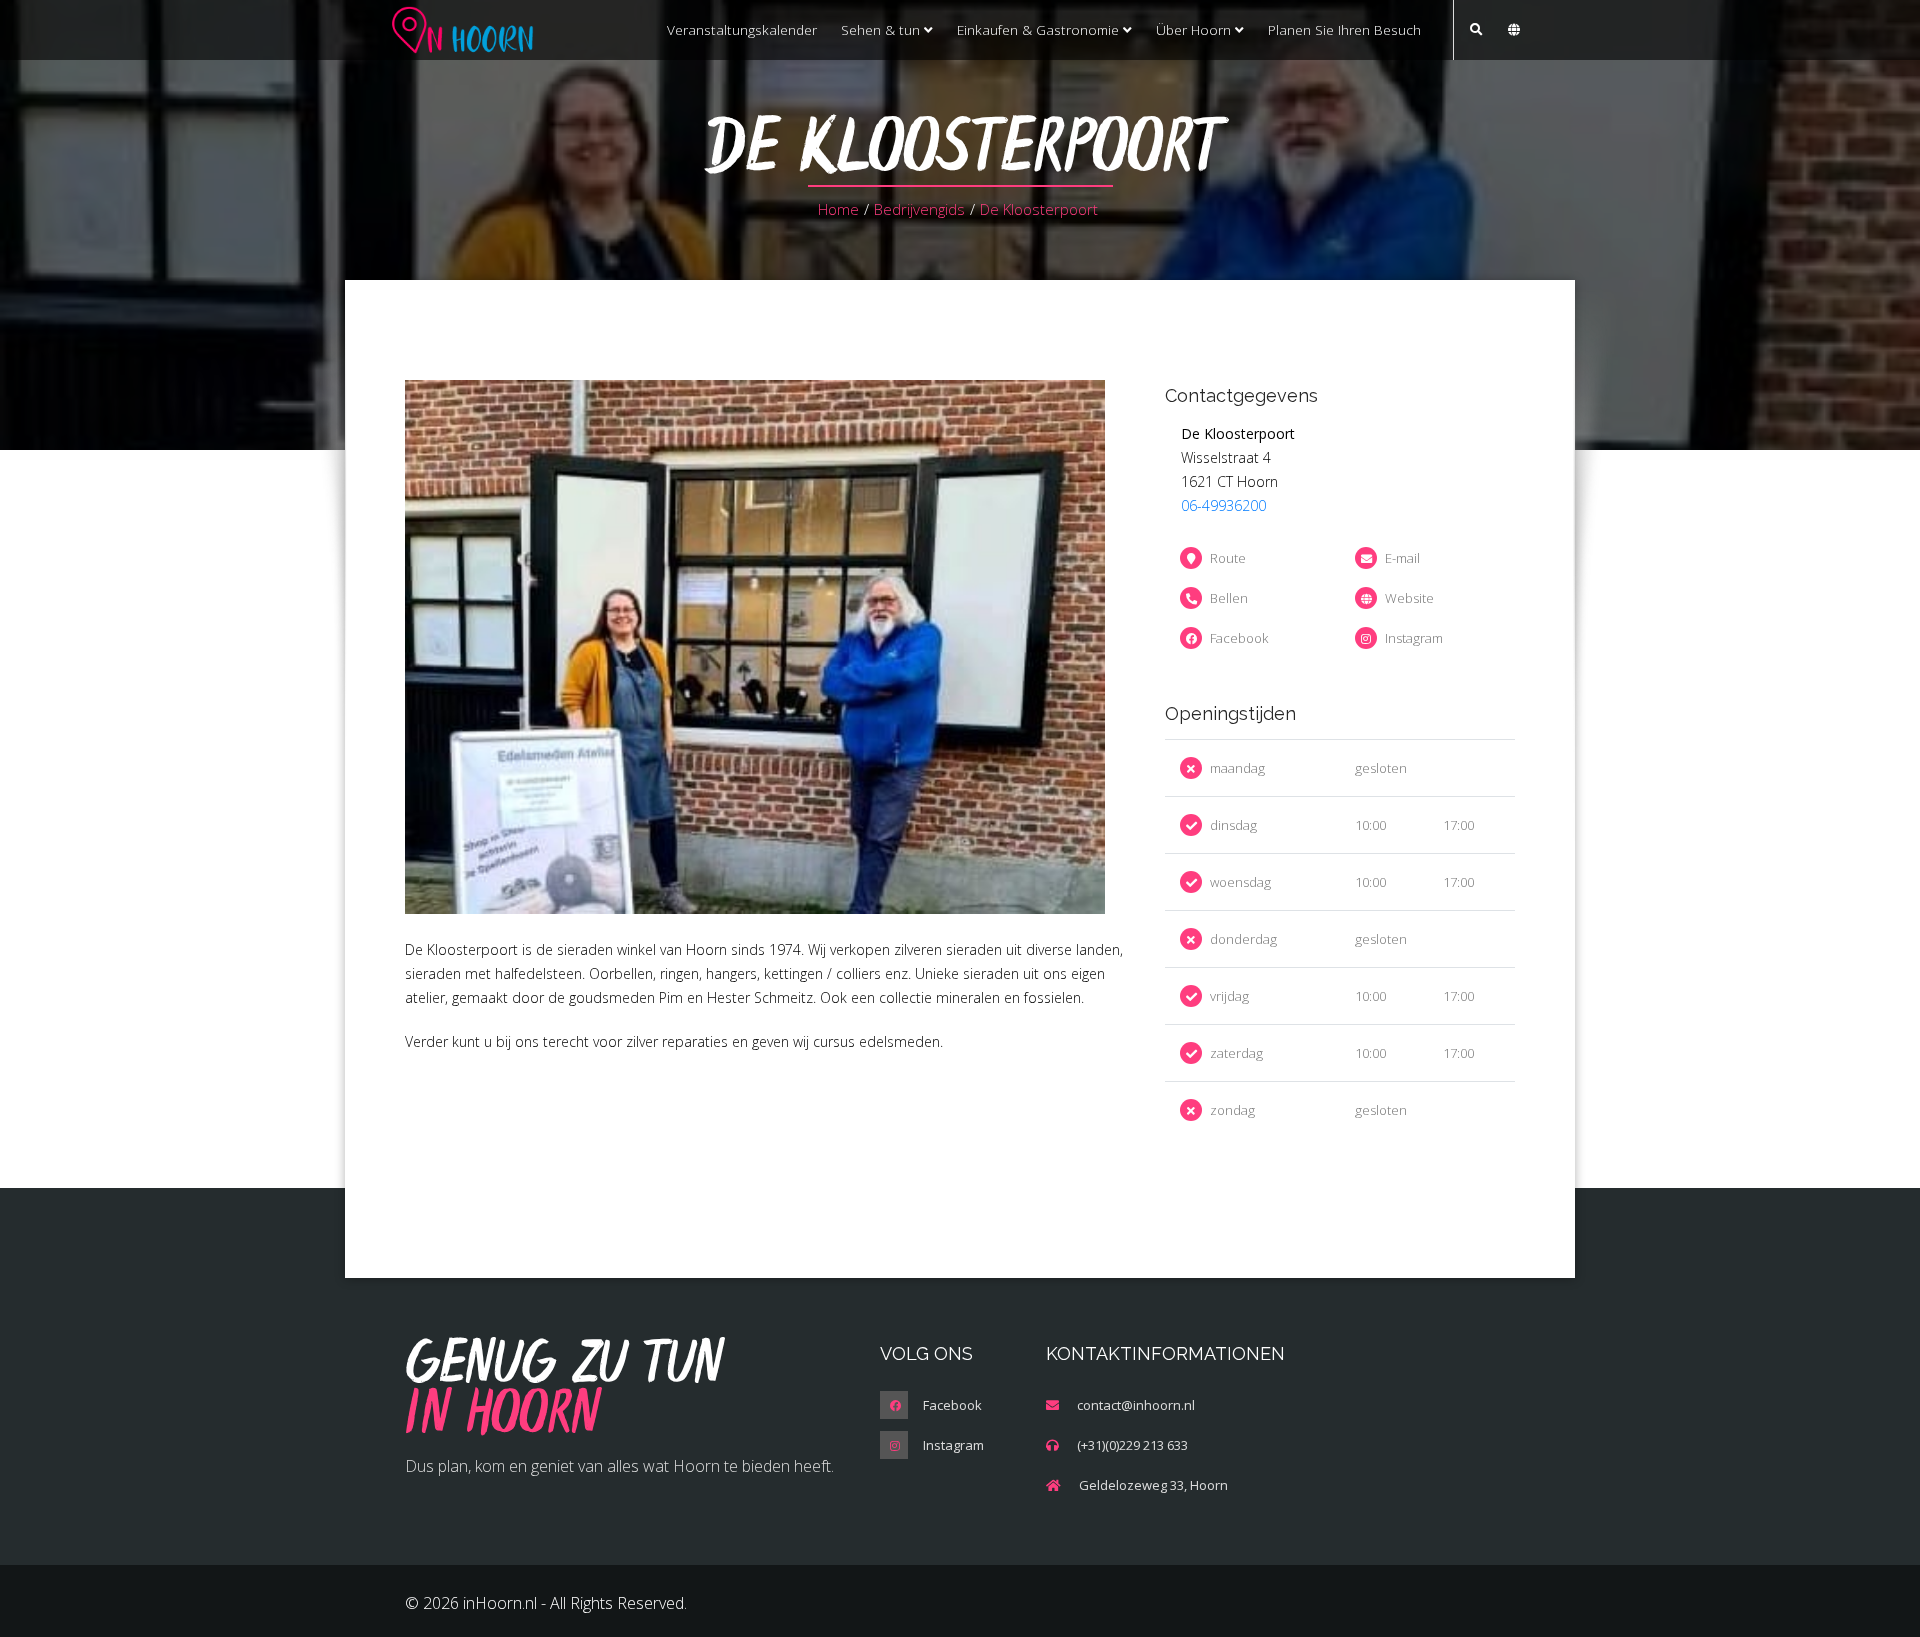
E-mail (1402, 558)
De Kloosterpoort (1039, 209)
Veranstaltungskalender (742, 29)
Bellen (1229, 598)
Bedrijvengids (919, 209)
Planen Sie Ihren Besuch (1344, 29)
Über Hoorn (1195, 29)
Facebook (1239, 638)
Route (1228, 558)
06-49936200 (1223, 505)
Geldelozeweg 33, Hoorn (1153, 1485)
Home (838, 209)
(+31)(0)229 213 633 (1132, 1445)
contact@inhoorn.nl (1136, 1405)
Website (1409, 598)
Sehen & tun (882, 29)
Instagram (1414, 638)
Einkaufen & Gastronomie (1040, 29)
